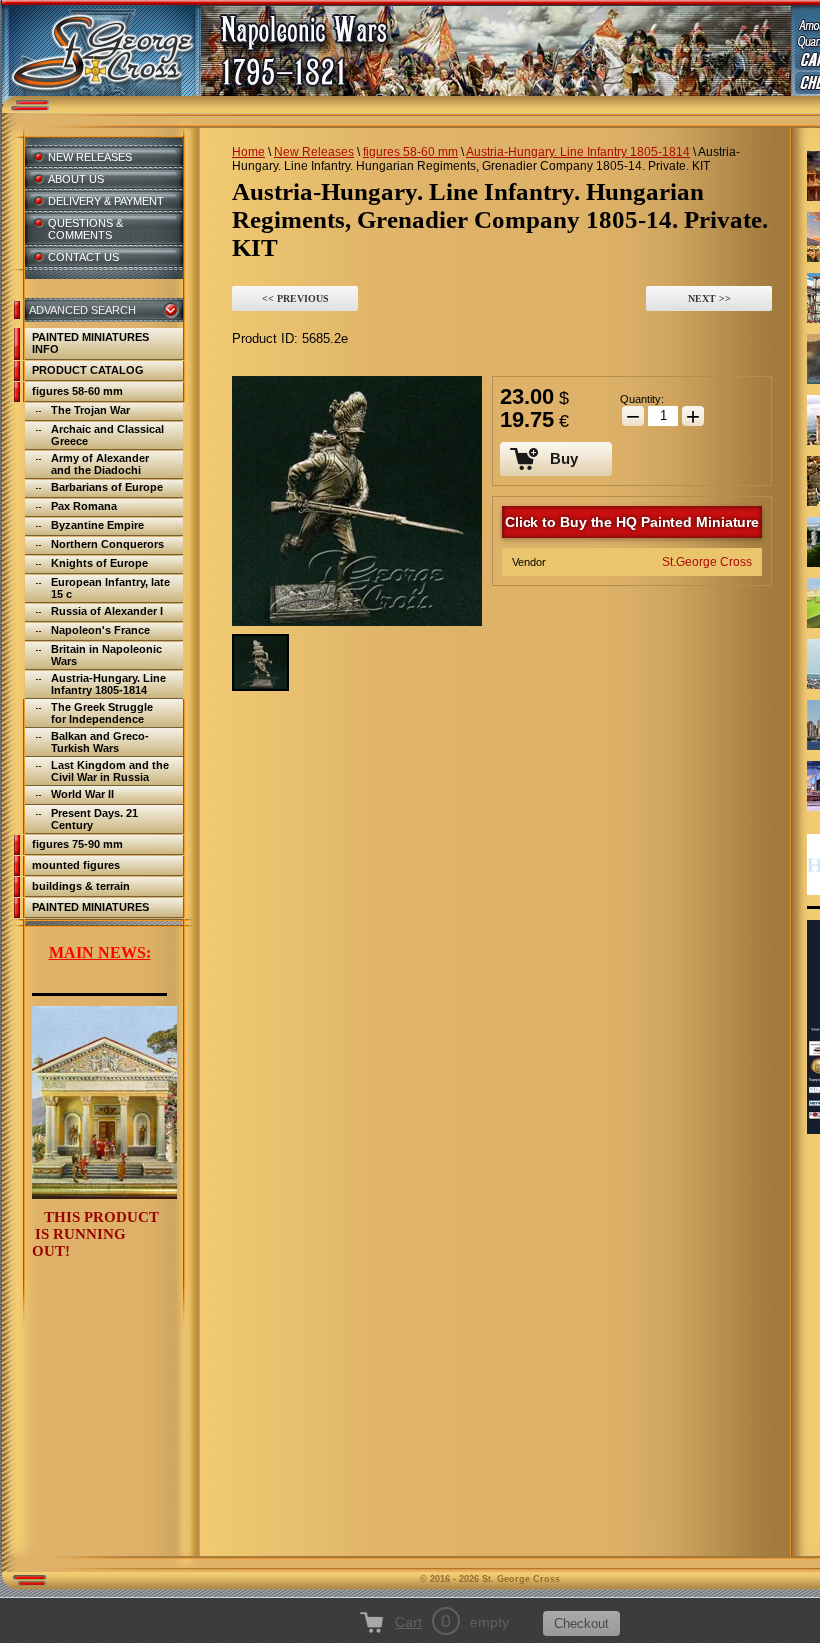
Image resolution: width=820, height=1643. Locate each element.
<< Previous (295, 298)
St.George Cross (707, 562)
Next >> (709, 298)
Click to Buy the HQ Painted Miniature (632, 522)
